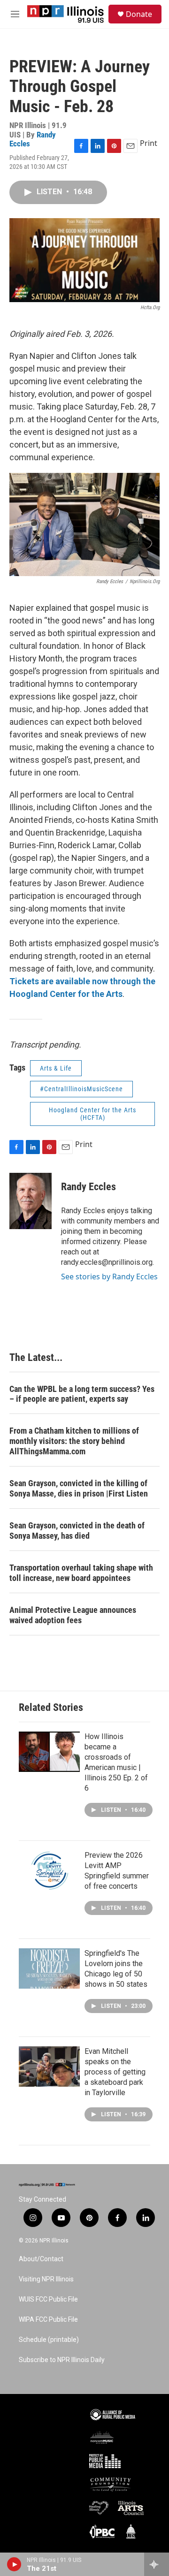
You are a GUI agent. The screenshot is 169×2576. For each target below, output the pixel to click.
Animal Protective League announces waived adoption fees (73, 1615)
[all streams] (157, 2564)
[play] (14, 2564)
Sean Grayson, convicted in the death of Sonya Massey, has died (77, 1531)
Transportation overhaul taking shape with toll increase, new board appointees (81, 1573)
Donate (139, 14)
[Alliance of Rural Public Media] (113, 2415)
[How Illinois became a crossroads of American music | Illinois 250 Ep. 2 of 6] (49, 1752)
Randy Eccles (88, 1187)
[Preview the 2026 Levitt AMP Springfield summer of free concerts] (49, 1870)
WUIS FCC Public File (48, 2299)
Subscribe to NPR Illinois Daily (62, 2360)
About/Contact (41, 2259)
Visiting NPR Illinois (46, 2279)
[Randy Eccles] (31, 1201)
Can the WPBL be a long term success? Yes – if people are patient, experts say (82, 1394)
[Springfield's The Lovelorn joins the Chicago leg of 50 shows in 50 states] (49, 1968)
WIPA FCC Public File (48, 2320)
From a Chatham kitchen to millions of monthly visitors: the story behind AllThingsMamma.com (74, 1441)
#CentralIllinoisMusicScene (81, 1089)
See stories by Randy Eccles (109, 1277)
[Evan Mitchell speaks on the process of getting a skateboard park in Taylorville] (49, 2067)
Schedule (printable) (49, 2340)
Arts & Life (56, 1068)
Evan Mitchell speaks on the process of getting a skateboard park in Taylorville (115, 2072)
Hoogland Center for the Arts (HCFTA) (92, 1114)
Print (149, 143)
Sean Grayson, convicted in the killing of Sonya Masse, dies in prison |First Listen (79, 1488)
